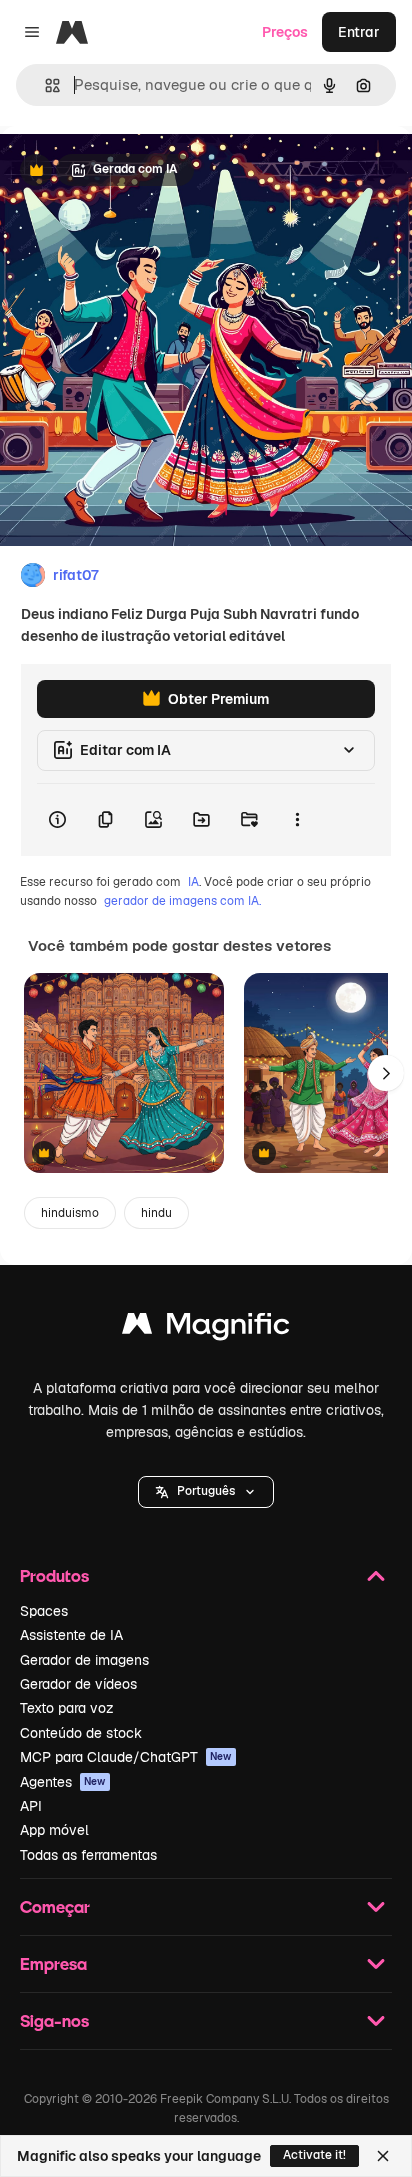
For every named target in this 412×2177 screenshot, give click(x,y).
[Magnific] (206, 1328)
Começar (55, 1906)
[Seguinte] (386, 1073)
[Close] (383, 2156)
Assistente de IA (71, 1635)
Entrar (359, 32)
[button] (206, 1492)
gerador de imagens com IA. (182, 901)
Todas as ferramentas (88, 1855)
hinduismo (70, 1213)
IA (193, 882)
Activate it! (314, 2155)
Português (206, 1491)
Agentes (63, 1782)
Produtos (54, 1575)
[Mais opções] (297, 820)
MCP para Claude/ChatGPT (126, 1757)
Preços (285, 32)
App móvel (54, 1830)
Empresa (53, 1963)
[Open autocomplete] (44, 85)
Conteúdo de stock (81, 1733)
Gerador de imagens (84, 1660)
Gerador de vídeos (78, 1684)
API (31, 1806)
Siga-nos (54, 2020)
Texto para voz (67, 1708)
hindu (156, 1213)
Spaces (44, 1611)
